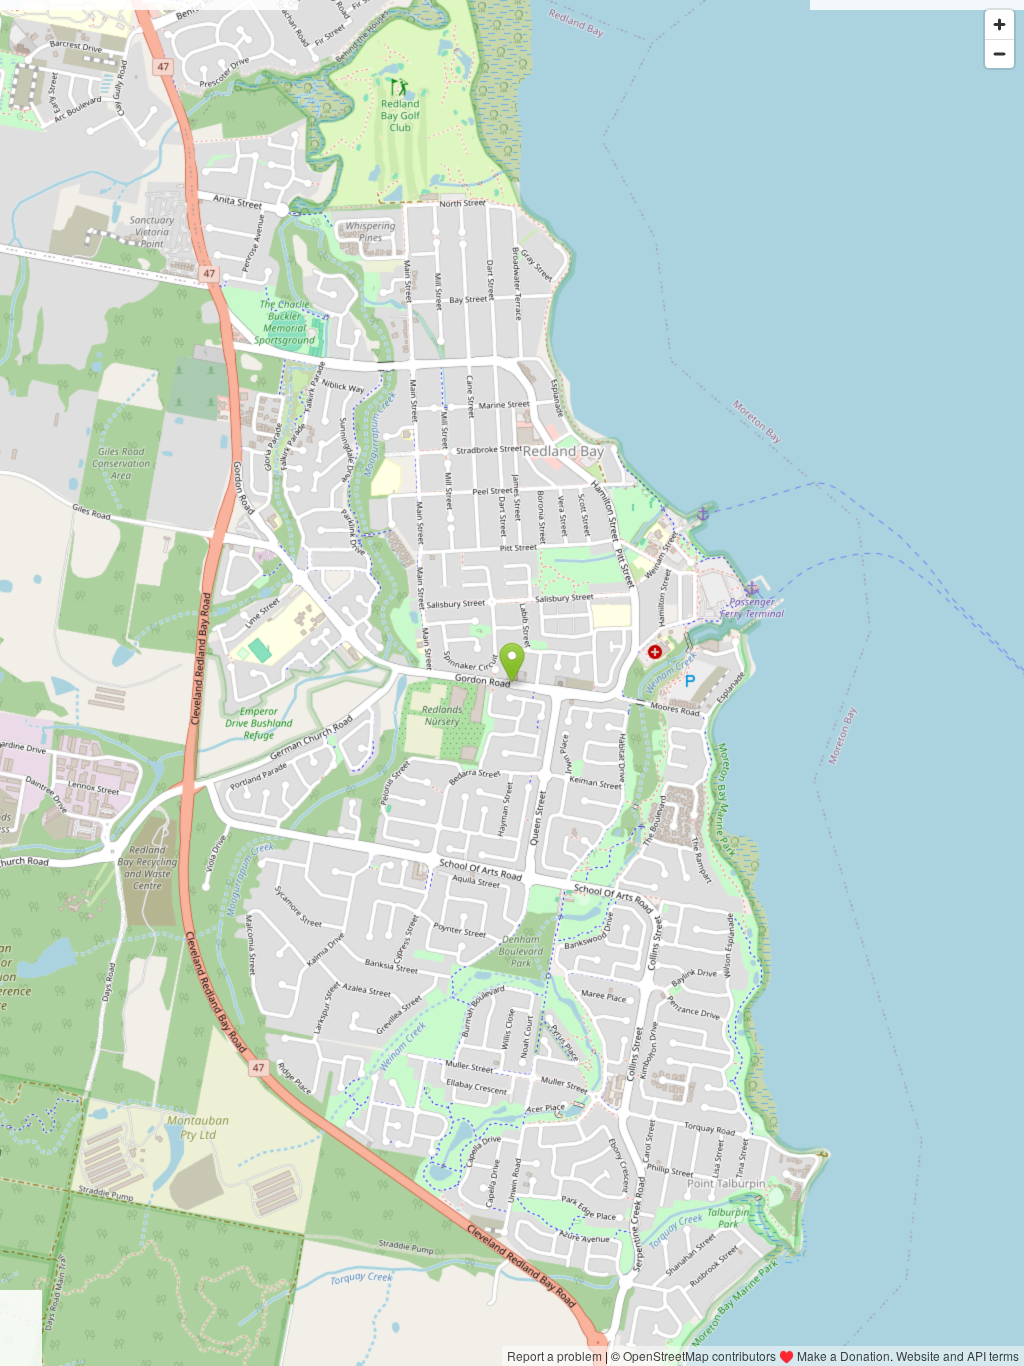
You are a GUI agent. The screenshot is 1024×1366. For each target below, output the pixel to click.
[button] (512, 663)
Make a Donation (843, 1355)
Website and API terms (957, 1355)
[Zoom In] (999, 24)
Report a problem (554, 1355)
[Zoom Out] (999, 53)
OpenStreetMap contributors (699, 1355)
